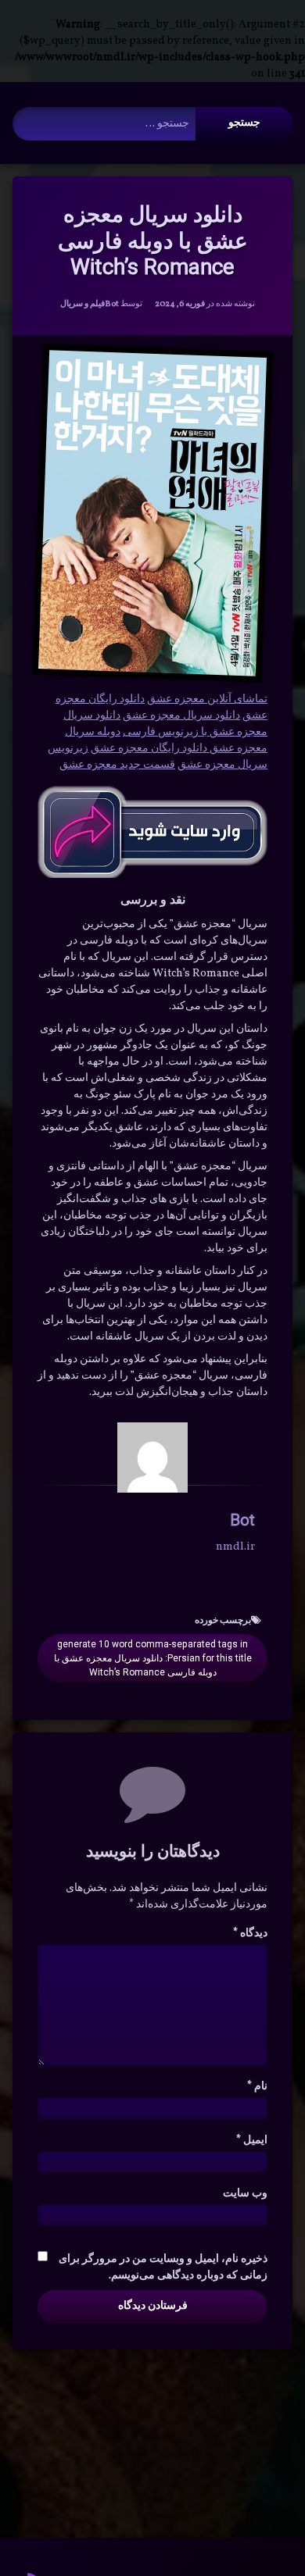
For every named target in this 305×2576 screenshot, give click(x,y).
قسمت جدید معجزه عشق (117, 765)
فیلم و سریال (83, 304)
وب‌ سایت (245, 2194)
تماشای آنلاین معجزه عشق (207, 699)
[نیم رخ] (152, 1457)
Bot (112, 304)
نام (257, 2087)
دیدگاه (250, 1934)
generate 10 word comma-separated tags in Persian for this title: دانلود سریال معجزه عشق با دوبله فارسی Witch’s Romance (153, 1658)
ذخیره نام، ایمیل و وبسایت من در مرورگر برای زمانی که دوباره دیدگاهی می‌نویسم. (163, 2267)
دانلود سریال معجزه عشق (181, 716)
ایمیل (252, 2141)
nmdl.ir (235, 1547)
